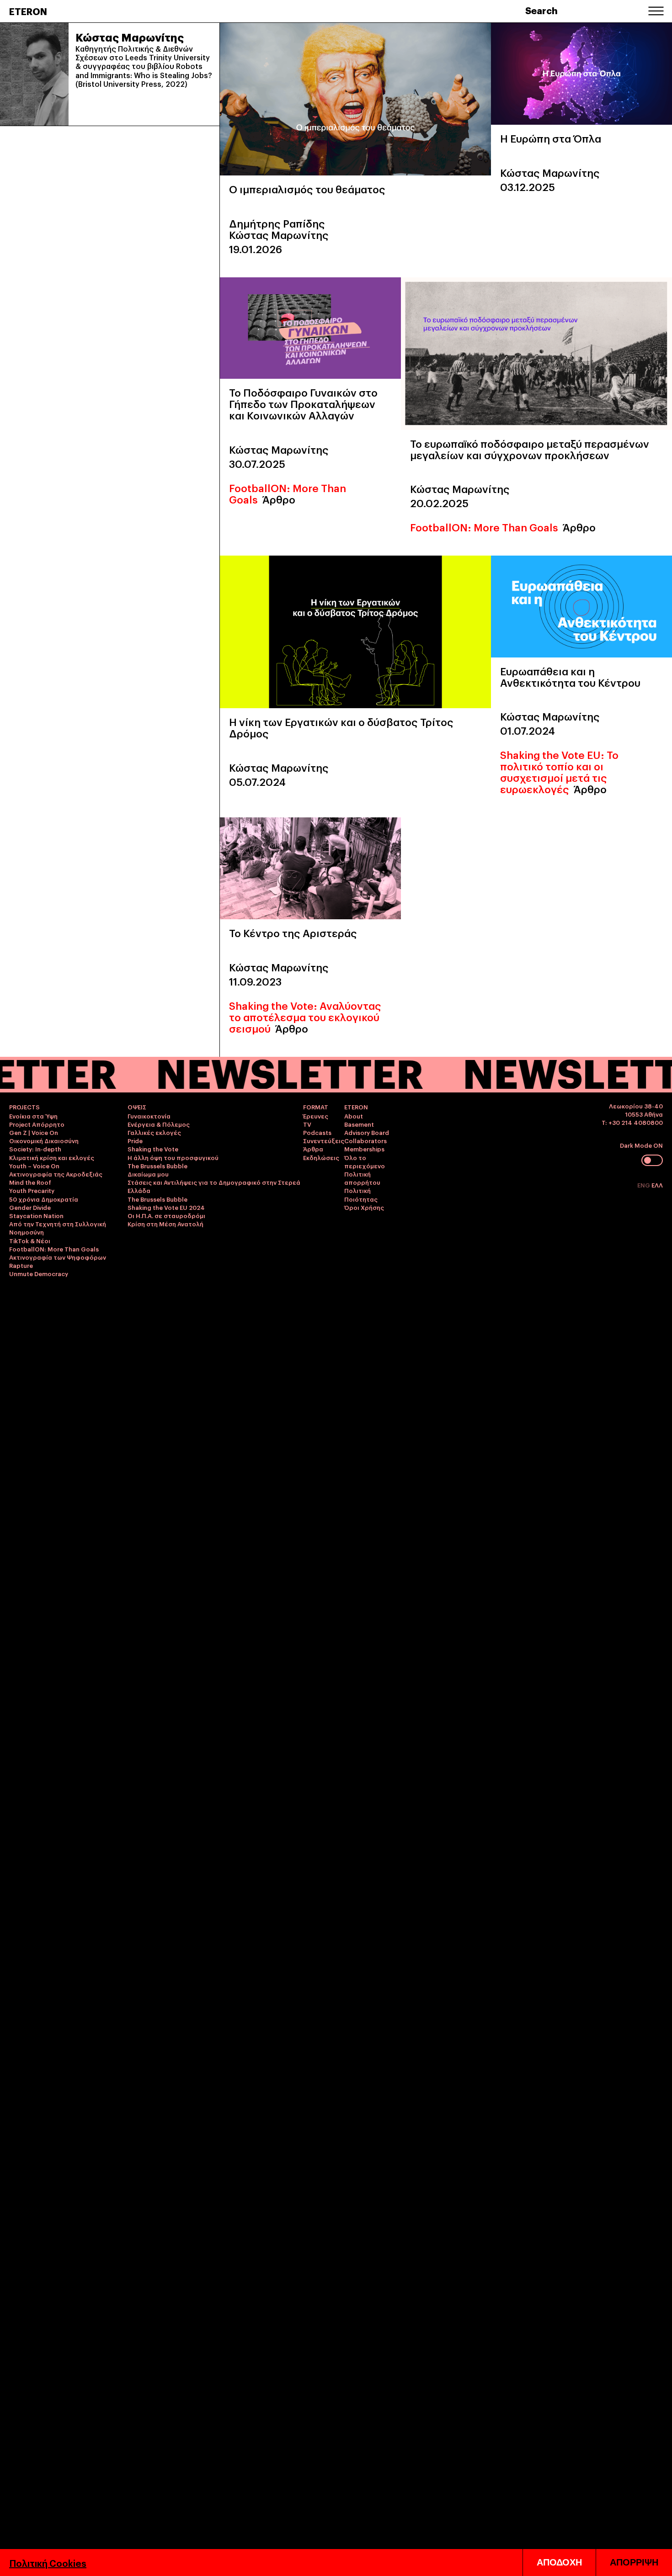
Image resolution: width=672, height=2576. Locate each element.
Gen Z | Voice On (34, 1132)
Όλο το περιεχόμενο (365, 1161)
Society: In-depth (35, 1149)
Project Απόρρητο (37, 1124)
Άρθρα (313, 1149)
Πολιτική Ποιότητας (361, 1194)
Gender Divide (30, 1207)
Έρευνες (316, 1116)
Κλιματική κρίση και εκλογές (52, 1157)
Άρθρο (279, 499)
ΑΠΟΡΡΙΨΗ (634, 2562)
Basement (359, 1124)
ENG (644, 1185)
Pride (135, 1140)
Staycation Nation (36, 1215)
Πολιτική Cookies (48, 2563)
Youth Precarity (32, 1190)
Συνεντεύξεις (324, 1140)
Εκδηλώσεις (321, 1157)
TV (307, 1124)
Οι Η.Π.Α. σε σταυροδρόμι (166, 1215)
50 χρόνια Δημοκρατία (44, 1199)
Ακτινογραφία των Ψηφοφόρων (58, 1257)
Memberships (364, 1149)
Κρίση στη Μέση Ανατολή (165, 1224)
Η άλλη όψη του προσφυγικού (173, 1157)
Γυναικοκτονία (149, 1116)
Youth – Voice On (34, 1166)
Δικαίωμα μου (148, 1174)
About (354, 1116)
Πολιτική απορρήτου (362, 1178)
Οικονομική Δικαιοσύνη (44, 1140)
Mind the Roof (30, 1182)
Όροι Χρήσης (364, 1207)
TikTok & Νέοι (30, 1240)
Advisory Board (367, 1132)
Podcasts (317, 1132)
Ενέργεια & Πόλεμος (159, 1124)
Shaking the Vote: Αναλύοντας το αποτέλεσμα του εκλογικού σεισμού (305, 1017)
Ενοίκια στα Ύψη (33, 1116)
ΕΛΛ (657, 1185)
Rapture (21, 1265)
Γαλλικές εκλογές (154, 1132)
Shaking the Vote (153, 1149)
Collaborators (365, 1140)
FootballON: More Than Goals (484, 527)
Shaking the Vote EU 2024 (166, 1207)
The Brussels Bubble (157, 1166)
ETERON (28, 11)
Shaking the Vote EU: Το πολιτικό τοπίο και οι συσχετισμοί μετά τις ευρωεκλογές (559, 771)
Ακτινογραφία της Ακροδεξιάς (56, 1174)
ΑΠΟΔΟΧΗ (559, 2562)
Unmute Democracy (39, 1273)
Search (541, 10)
